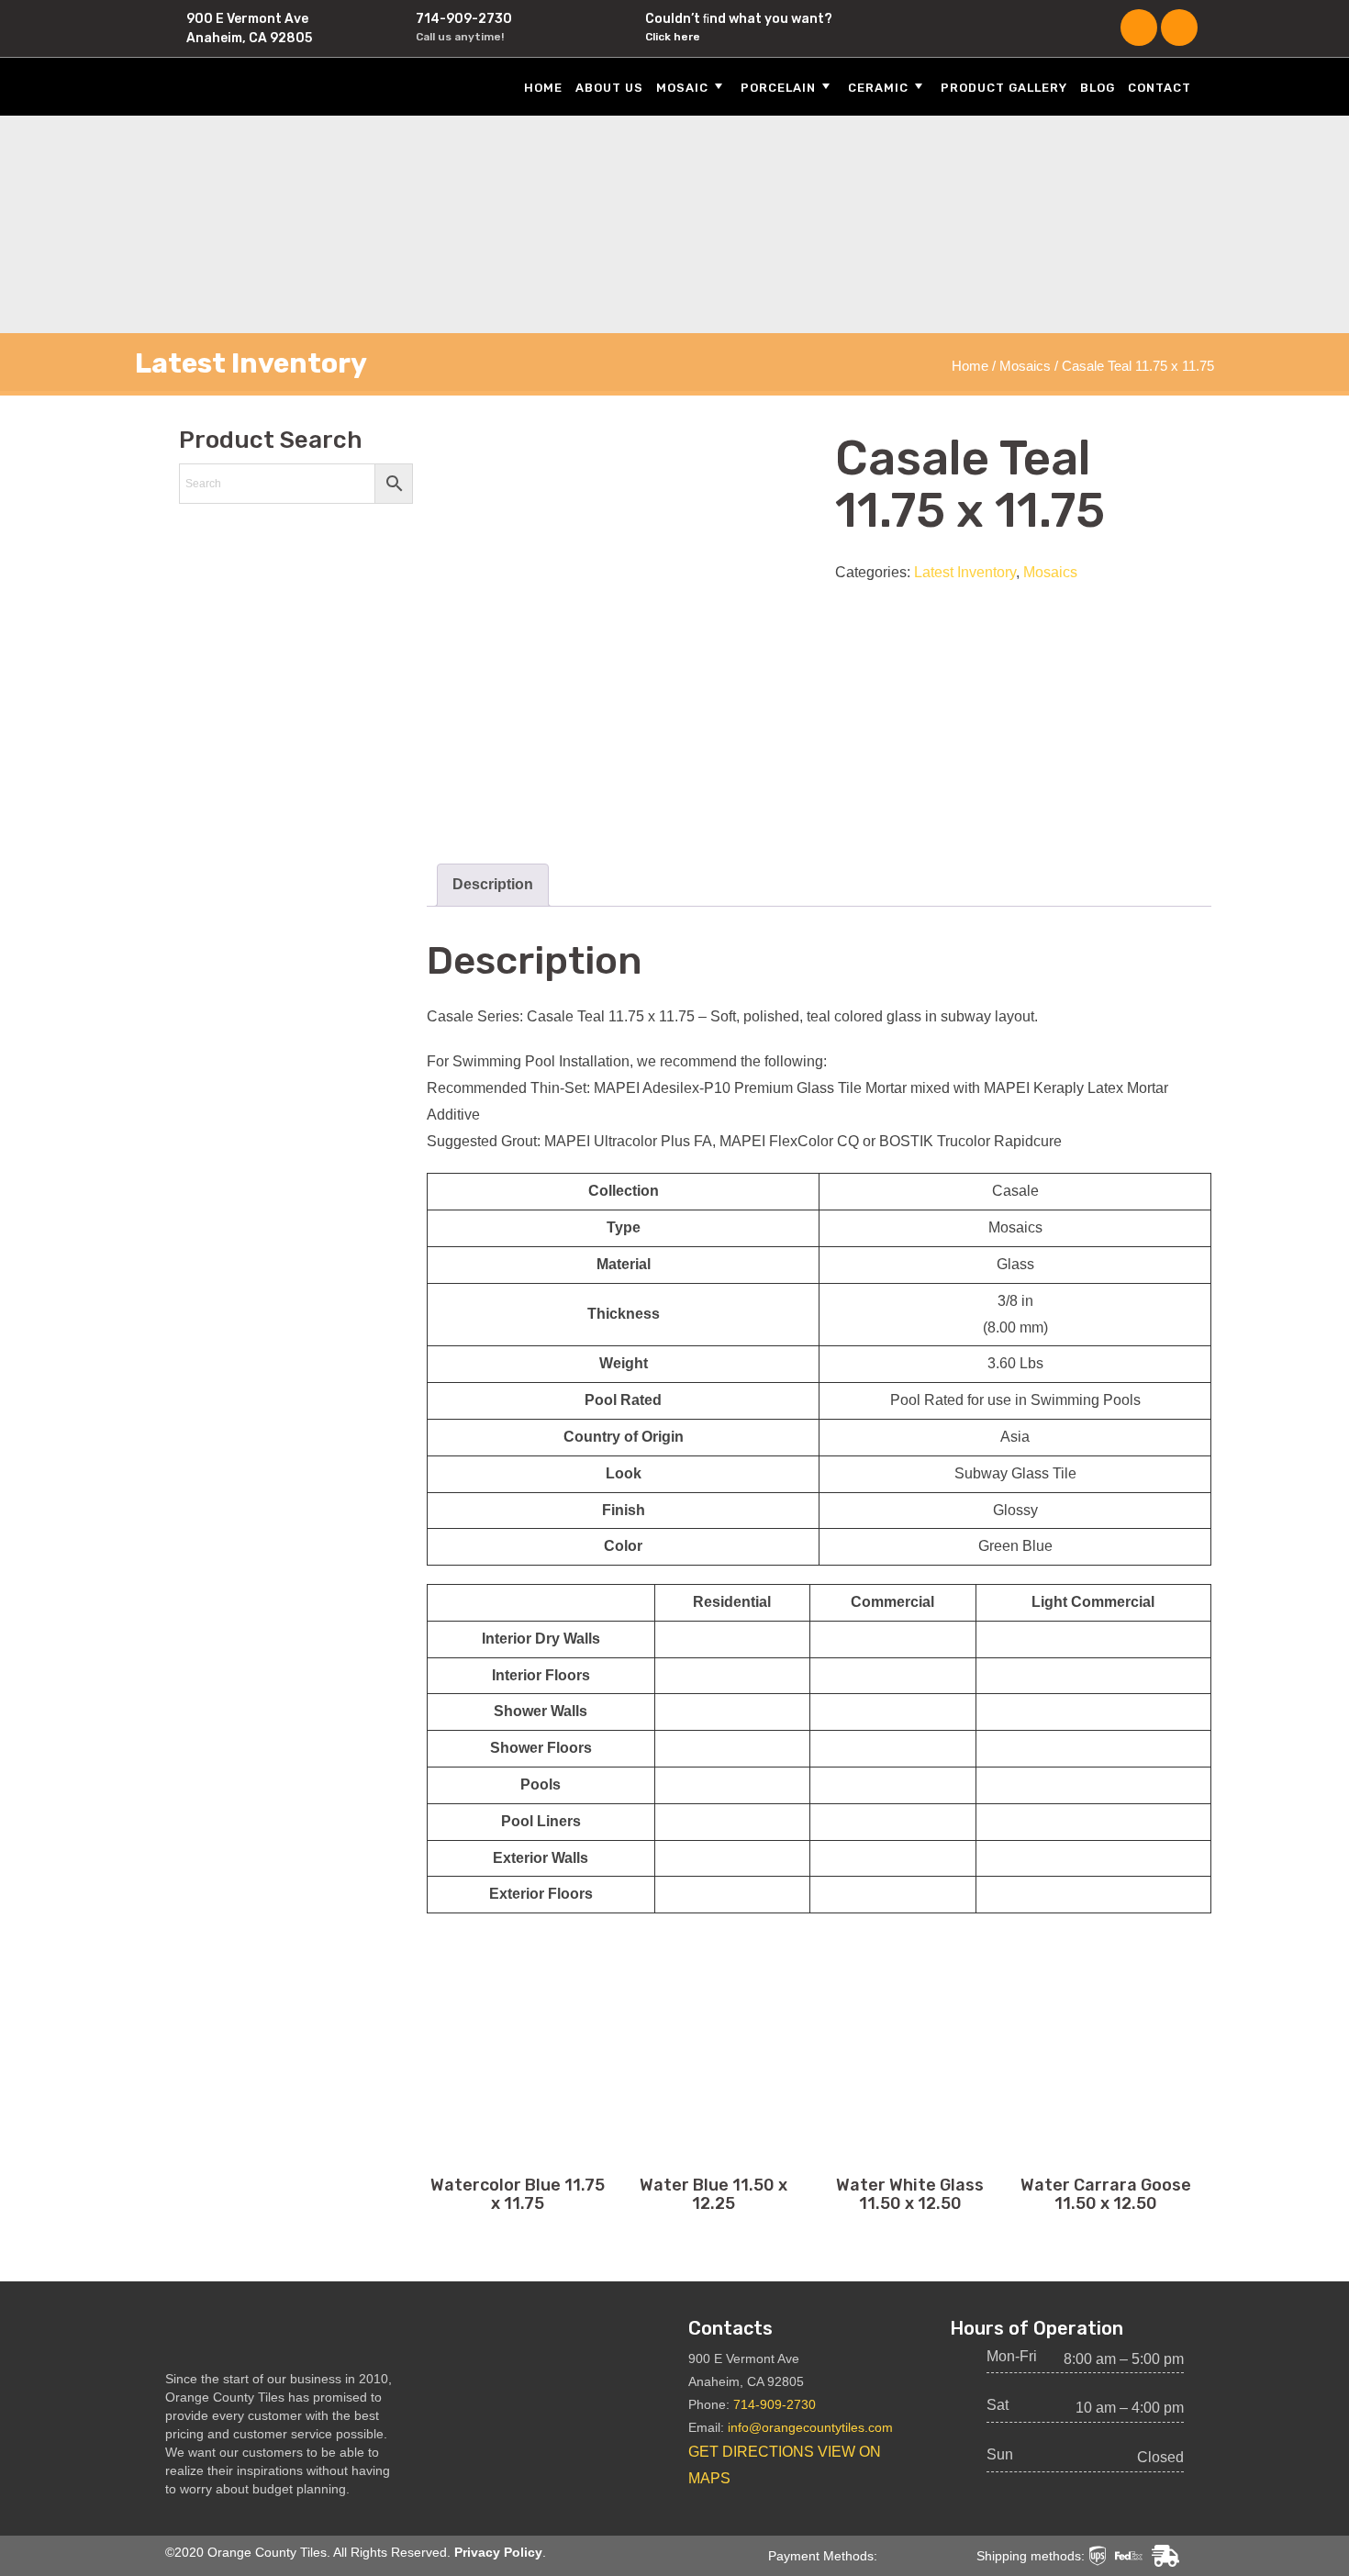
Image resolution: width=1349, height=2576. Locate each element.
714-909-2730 (464, 19)
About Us (609, 88)
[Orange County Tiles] (271, 86)
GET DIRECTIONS (751, 2452)
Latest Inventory (965, 572)
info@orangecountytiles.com (810, 2427)
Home (543, 88)
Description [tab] (493, 884)
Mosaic (682, 88)
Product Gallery (1004, 88)
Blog (1098, 88)
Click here (673, 37)
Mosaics (1025, 366)
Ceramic (878, 88)
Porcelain (778, 88)
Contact (1159, 88)
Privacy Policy (498, 2552)
